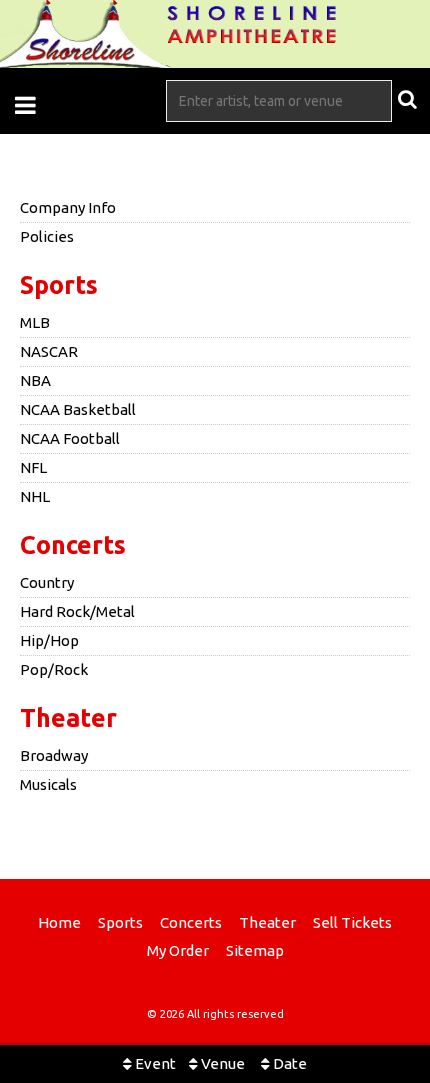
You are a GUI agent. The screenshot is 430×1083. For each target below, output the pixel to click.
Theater (68, 718)
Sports (59, 285)
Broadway (54, 755)
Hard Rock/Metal (77, 611)
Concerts (73, 545)
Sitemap (255, 950)
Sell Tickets (352, 922)
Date (288, 1063)
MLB (35, 322)
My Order (178, 950)
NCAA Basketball (78, 409)
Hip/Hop (49, 640)
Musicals (48, 784)
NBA (35, 380)
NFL (33, 467)
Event (154, 1063)
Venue (221, 1063)
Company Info (68, 207)
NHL (35, 496)
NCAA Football (70, 438)
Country (47, 582)
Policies (47, 236)
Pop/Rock (54, 669)
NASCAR (49, 351)
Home (59, 922)
